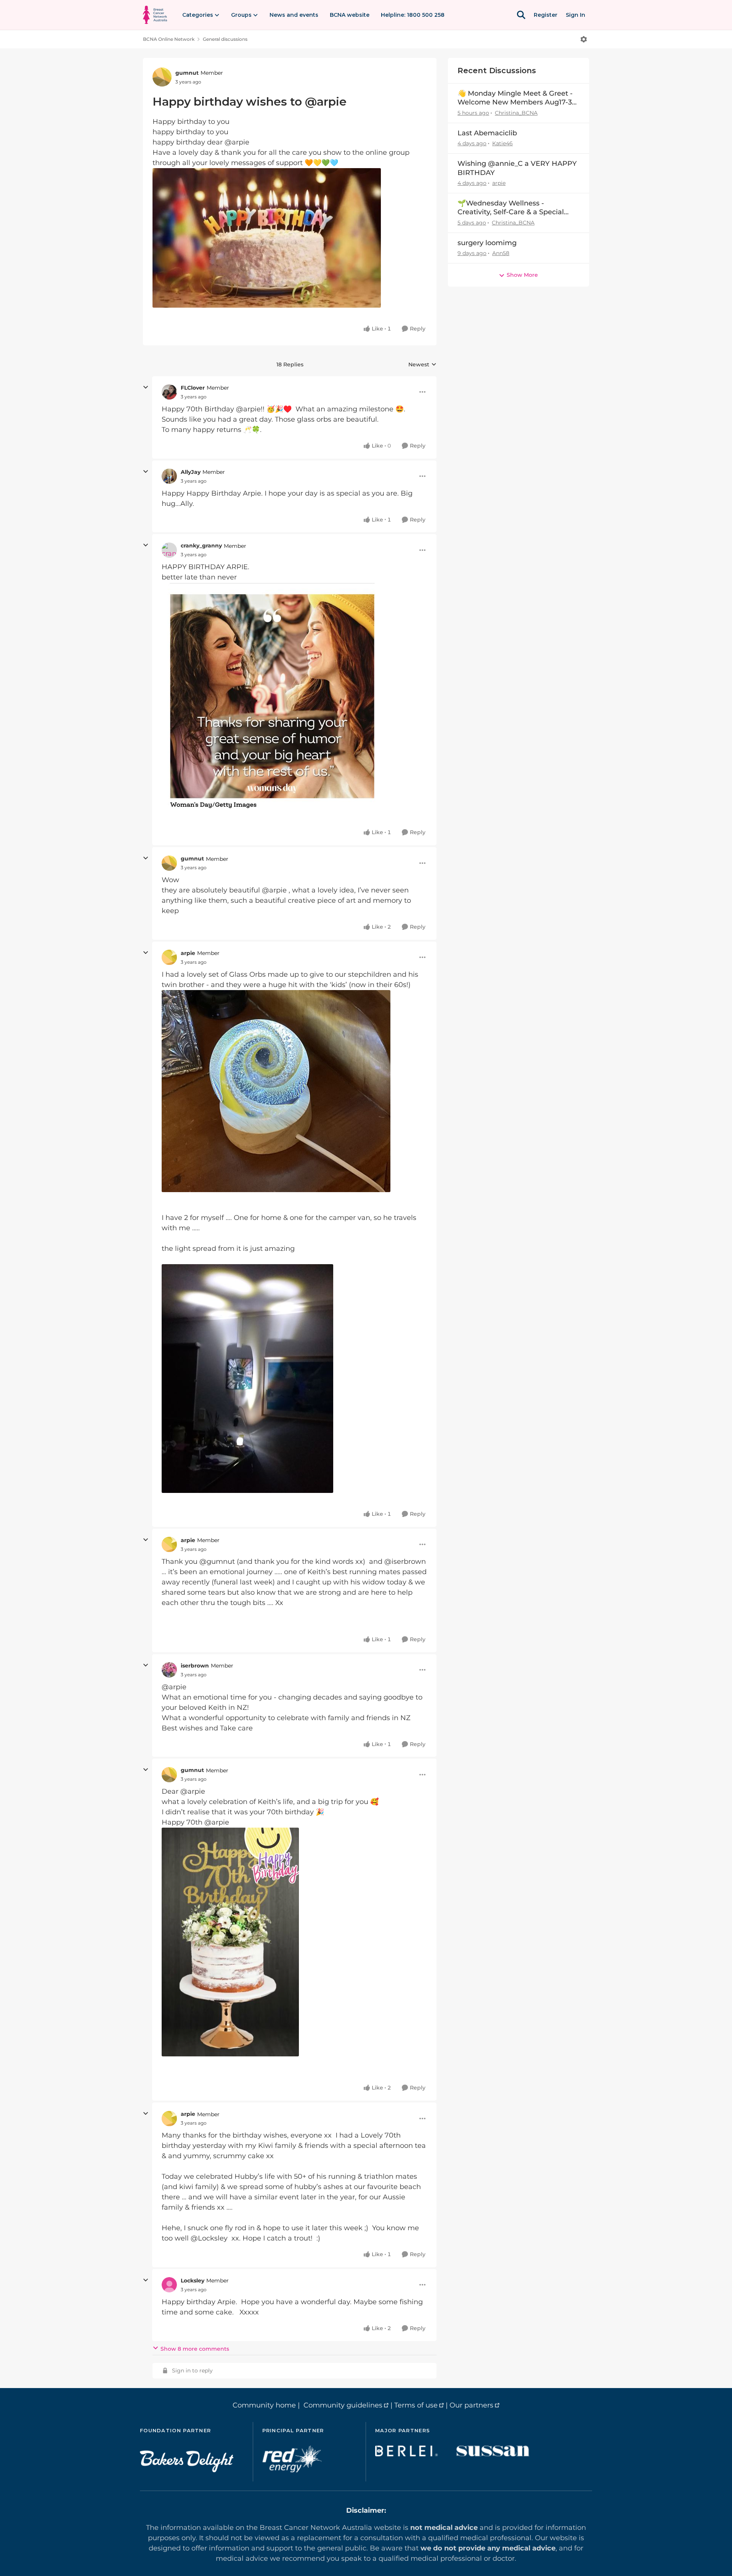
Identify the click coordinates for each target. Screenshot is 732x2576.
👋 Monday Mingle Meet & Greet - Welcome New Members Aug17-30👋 (517, 98)
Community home (264, 2405)
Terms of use (416, 2405)
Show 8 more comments (195, 2349)
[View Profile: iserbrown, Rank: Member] (169, 1670)
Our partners (471, 2405)
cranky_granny (201, 546)
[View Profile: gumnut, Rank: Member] (162, 77)
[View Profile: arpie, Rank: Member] (169, 957)
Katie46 (502, 143)
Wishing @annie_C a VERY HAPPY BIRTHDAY (517, 168)
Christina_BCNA (516, 113)
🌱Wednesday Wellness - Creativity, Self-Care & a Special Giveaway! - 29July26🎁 (511, 208)
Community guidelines (343, 2405)
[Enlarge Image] (290, 238)
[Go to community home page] (155, 15)
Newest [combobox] (422, 365)
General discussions (225, 39)
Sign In (575, 15)
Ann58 (501, 253)
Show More (522, 275)
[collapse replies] (146, 387)
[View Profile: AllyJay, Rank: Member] (169, 476)
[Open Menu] (584, 39)
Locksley (193, 2281)
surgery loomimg (487, 243)
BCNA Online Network (169, 39)
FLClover (193, 388)
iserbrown (195, 1666)
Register (546, 15)
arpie (188, 953)
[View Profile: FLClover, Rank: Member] (169, 392)
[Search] (521, 15)
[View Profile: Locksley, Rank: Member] (169, 2285)
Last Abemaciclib (487, 133)
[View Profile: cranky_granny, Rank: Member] (169, 550)
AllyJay (191, 472)
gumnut (187, 73)
